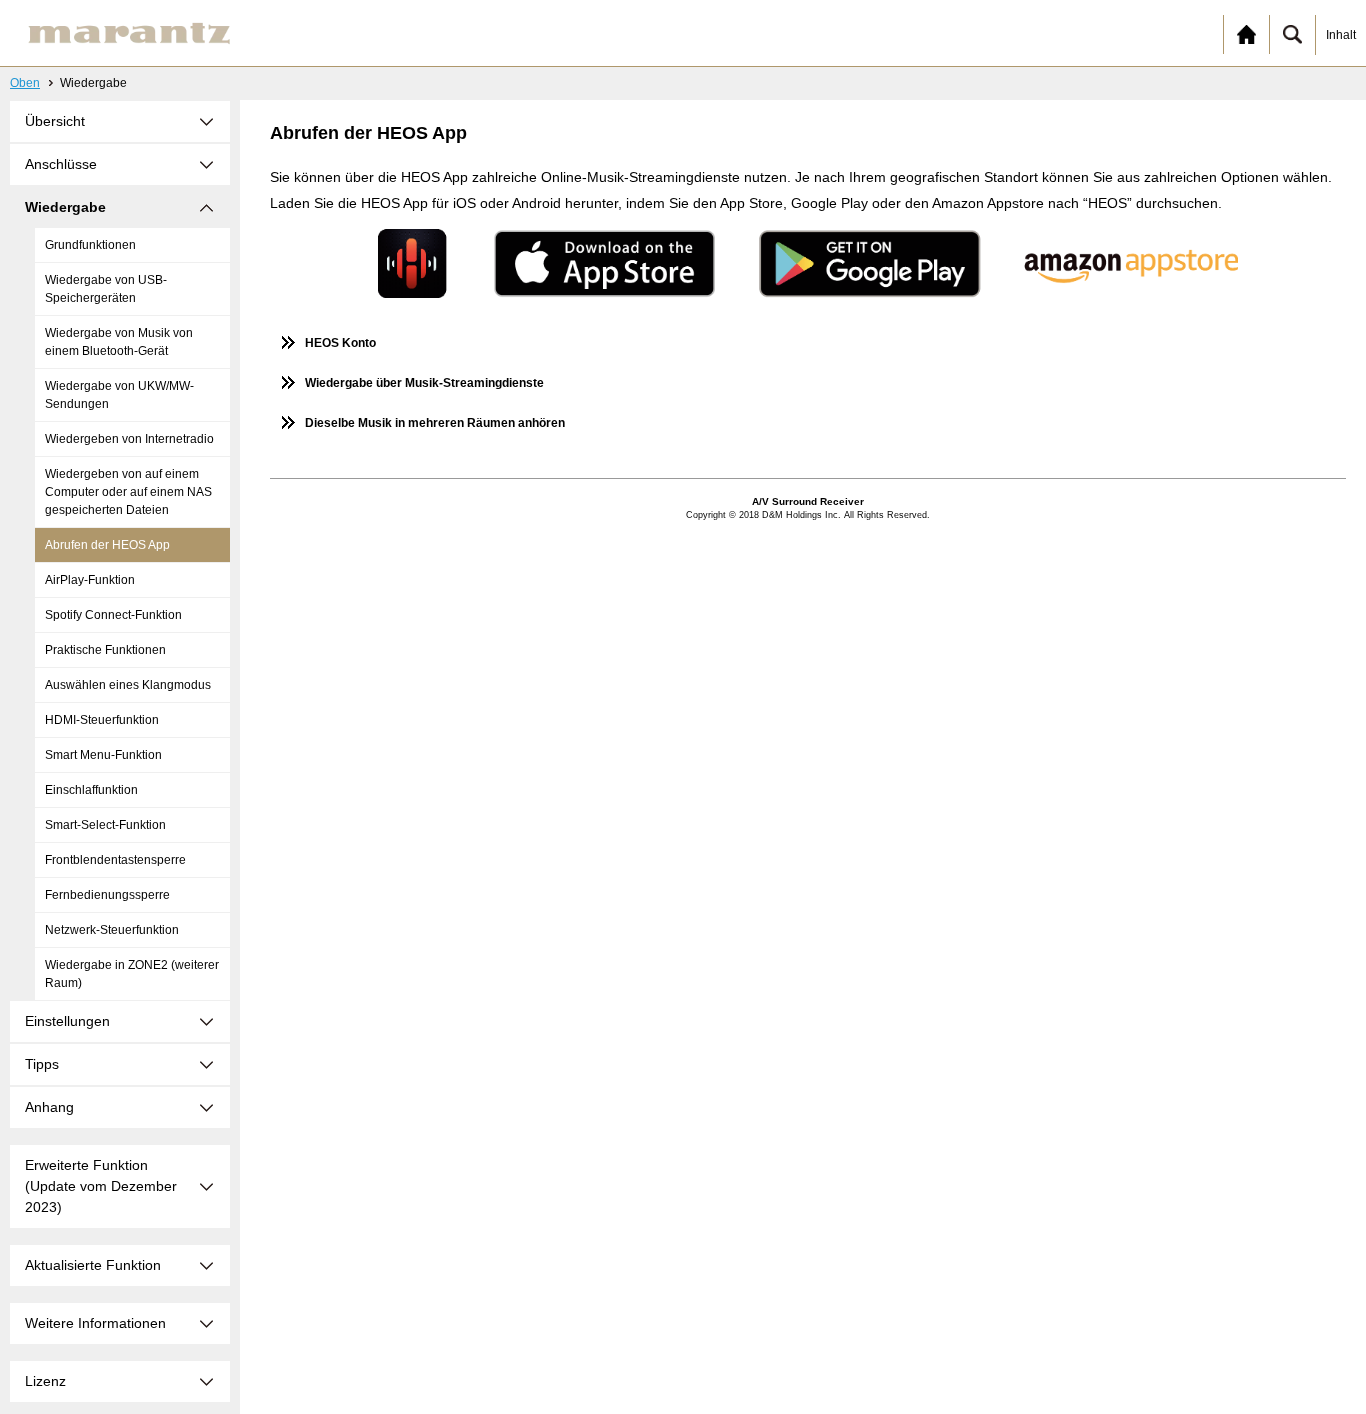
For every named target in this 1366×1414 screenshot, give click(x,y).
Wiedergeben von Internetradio (129, 439)
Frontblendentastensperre (115, 860)
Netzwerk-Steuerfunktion (112, 930)
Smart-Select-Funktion (105, 825)
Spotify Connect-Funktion (113, 615)
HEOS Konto (340, 343)
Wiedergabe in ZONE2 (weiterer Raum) (132, 974)
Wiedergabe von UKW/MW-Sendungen (119, 395)
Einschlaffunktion (91, 790)
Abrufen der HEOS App (107, 545)
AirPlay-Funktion (90, 580)
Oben (25, 83)
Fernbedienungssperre (107, 895)
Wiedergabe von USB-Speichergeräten (106, 289)
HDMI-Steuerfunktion (102, 720)
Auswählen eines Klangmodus (128, 685)
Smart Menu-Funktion (103, 755)
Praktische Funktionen (105, 650)
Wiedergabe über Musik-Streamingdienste (424, 383)
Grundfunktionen (90, 245)
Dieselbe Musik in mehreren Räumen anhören (435, 423)
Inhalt (1341, 35)
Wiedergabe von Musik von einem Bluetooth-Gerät (119, 342)
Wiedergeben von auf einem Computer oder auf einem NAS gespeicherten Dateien (128, 492)
